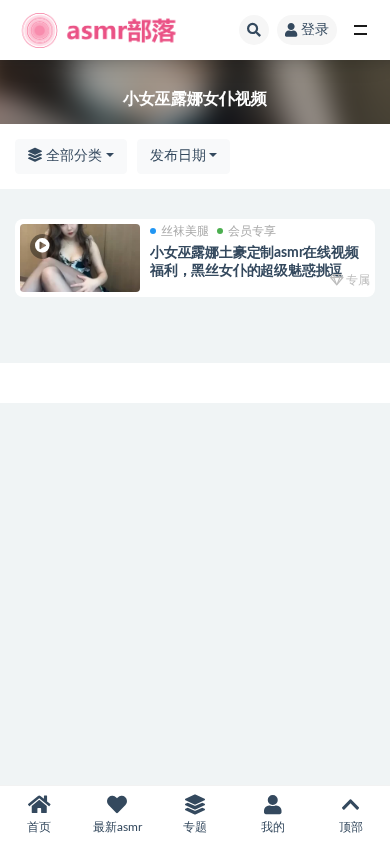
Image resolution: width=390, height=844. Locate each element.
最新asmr (117, 827)
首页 (39, 827)
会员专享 (252, 231)
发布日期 (178, 156)
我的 (273, 827)
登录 (315, 30)
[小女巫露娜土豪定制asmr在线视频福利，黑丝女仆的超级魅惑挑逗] (80, 258)
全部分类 (72, 156)
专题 (195, 827)
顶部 (351, 827)
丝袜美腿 (185, 231)
